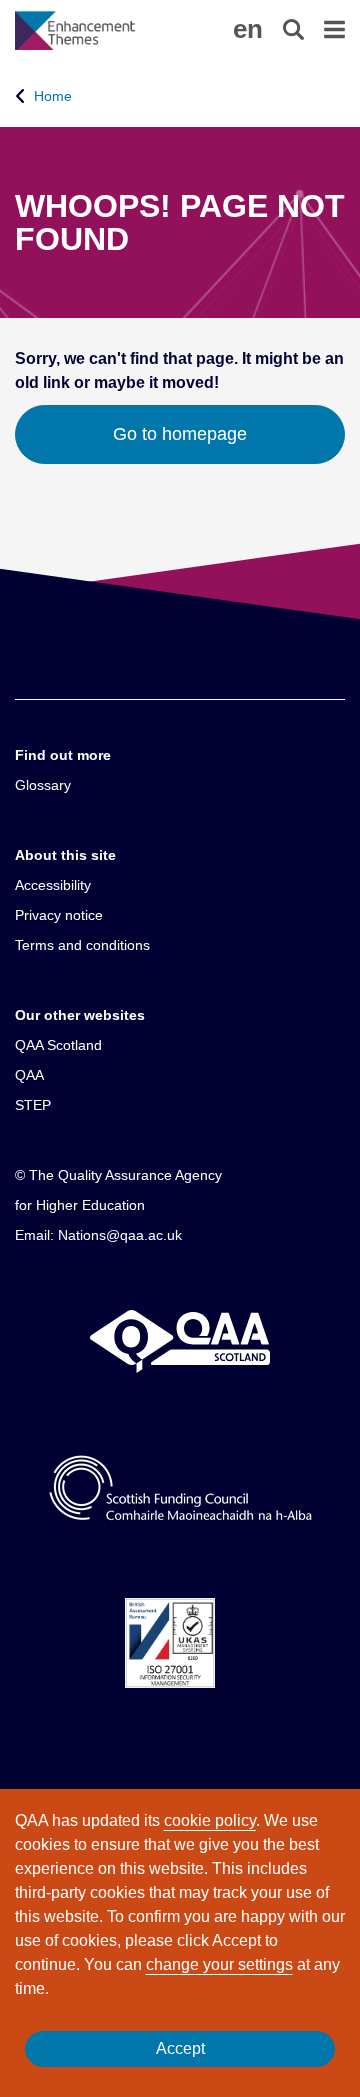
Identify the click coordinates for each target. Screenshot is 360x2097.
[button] (248, 29)
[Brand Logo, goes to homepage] (97, 30)
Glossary (43, 785)
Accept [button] (180, 2048)
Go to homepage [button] (180, 434)
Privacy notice (59, 915)
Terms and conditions (82, 945)
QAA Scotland (58, 1045)
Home (53, 96)
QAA (29, 1075)
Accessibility (53, 885)
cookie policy (210, 1820)
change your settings (219, 1964)
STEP (33, 1105)
